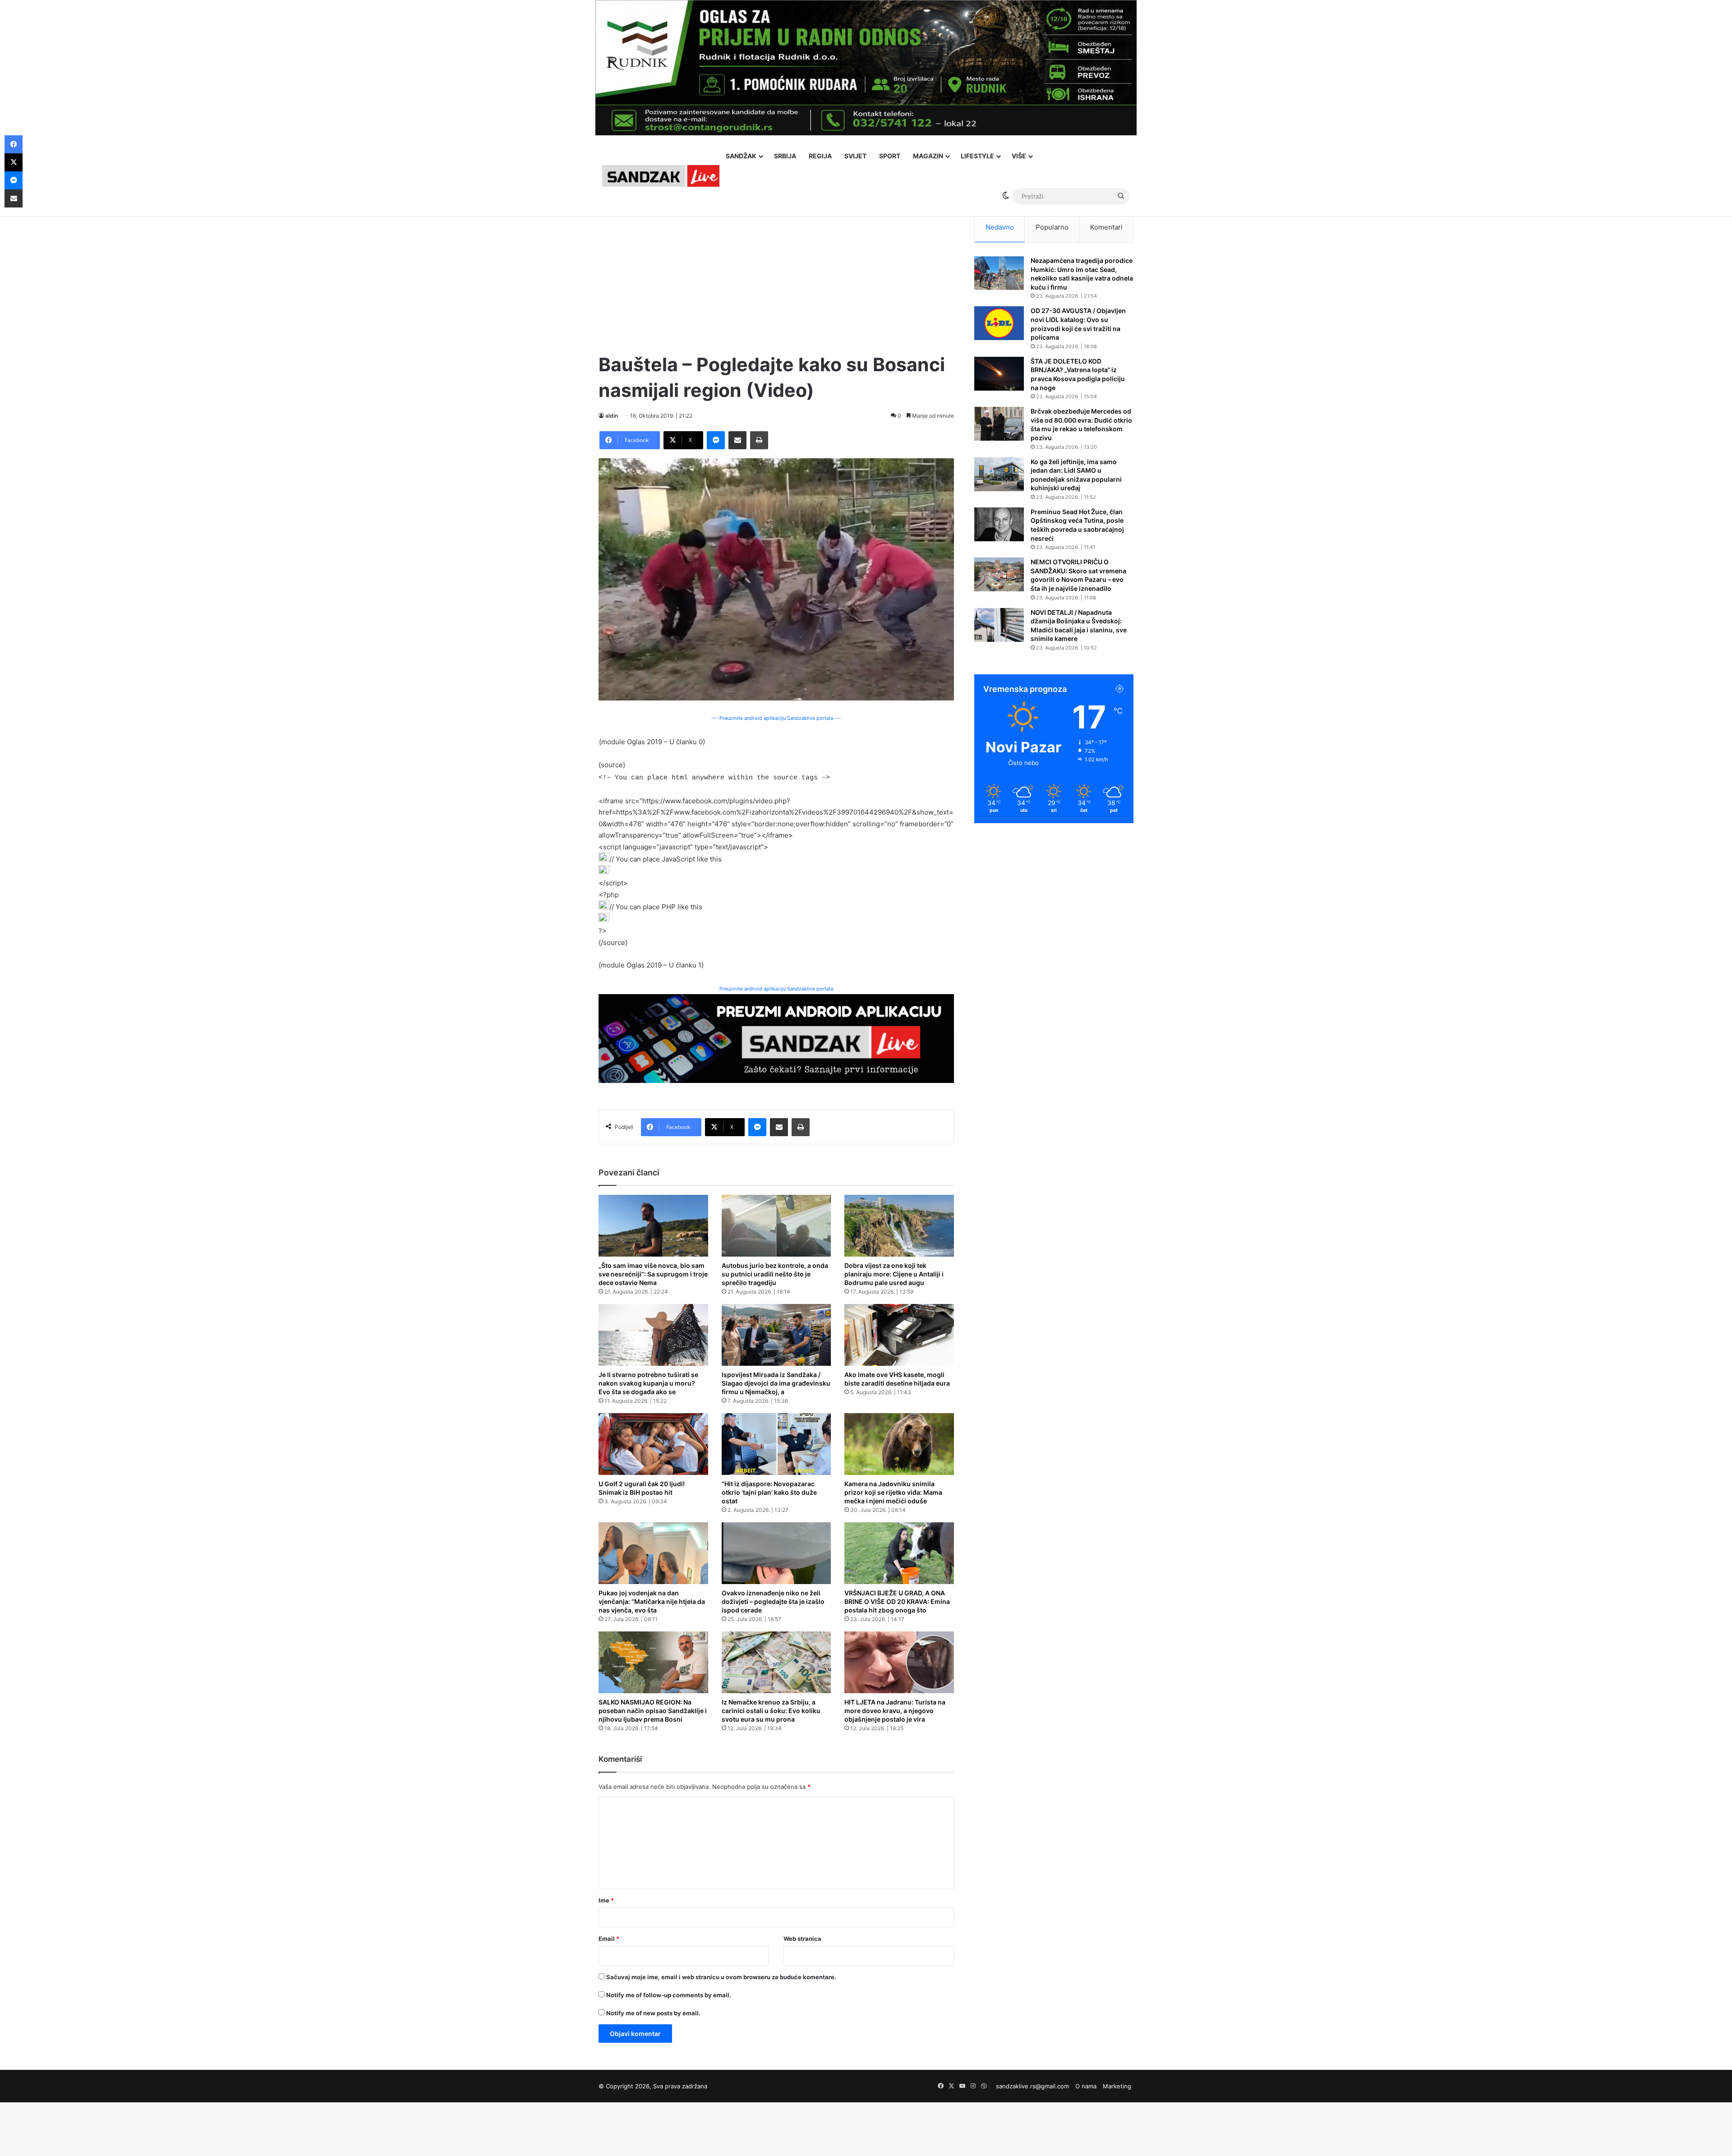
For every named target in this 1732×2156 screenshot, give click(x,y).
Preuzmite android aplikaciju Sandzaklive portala (776, 989)
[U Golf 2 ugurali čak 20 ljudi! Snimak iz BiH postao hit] (653, 1444)
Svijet (855, 156)
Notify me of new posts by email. (653, 2013)
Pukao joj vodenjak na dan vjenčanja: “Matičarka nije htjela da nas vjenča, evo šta (652, 1601)
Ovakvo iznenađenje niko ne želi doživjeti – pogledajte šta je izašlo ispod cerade (773, 1601)
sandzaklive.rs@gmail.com (1032, 2086)
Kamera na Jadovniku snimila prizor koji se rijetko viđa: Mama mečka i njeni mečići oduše (893, 1492)
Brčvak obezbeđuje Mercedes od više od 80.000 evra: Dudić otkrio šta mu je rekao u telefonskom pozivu (1081, 424)
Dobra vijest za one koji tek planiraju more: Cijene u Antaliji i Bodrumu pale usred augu (894, 1274)
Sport (890, 156)
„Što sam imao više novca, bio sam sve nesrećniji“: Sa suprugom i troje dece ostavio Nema (653, 1274)
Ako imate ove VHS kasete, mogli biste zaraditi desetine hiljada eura (897, 1379)
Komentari (1106, 227)
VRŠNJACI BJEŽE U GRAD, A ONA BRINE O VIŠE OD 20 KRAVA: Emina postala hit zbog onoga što (897, 1601)
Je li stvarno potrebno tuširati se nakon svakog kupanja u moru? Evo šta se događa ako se (648, 1383)
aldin (612, 416)
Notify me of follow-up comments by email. (669, 1995)
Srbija (785, 156)
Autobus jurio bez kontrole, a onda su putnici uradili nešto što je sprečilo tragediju (775, 1274)
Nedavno (1000, 227)
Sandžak (741, 156)
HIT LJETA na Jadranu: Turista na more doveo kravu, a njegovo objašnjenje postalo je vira (895, 1711)
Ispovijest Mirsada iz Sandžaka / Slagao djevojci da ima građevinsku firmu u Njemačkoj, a (776, 1383)
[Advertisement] (776, 275)
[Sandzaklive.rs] (661, 176)
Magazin (928, 156)
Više (1019, 156)
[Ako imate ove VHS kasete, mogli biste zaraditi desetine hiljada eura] (899, 1335)
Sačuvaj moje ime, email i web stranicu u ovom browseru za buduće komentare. (721, 1977)
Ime (606, 1900)
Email (609, 1939)
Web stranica (802, 1939)
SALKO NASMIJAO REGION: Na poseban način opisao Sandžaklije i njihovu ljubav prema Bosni (653, 1711)
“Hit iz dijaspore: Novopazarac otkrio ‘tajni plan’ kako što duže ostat (769, 1492)
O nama (1086, 2086)
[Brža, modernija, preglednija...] (776, 1038)
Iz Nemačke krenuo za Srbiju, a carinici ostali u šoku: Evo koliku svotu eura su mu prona (771, 1711)
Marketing (1117, 2086)
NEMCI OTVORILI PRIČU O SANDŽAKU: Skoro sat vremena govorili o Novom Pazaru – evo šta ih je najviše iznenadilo (1078, 575)
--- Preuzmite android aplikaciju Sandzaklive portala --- (776, 718)
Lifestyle (977, 156)
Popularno (1052, 227)
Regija (820, 156)
